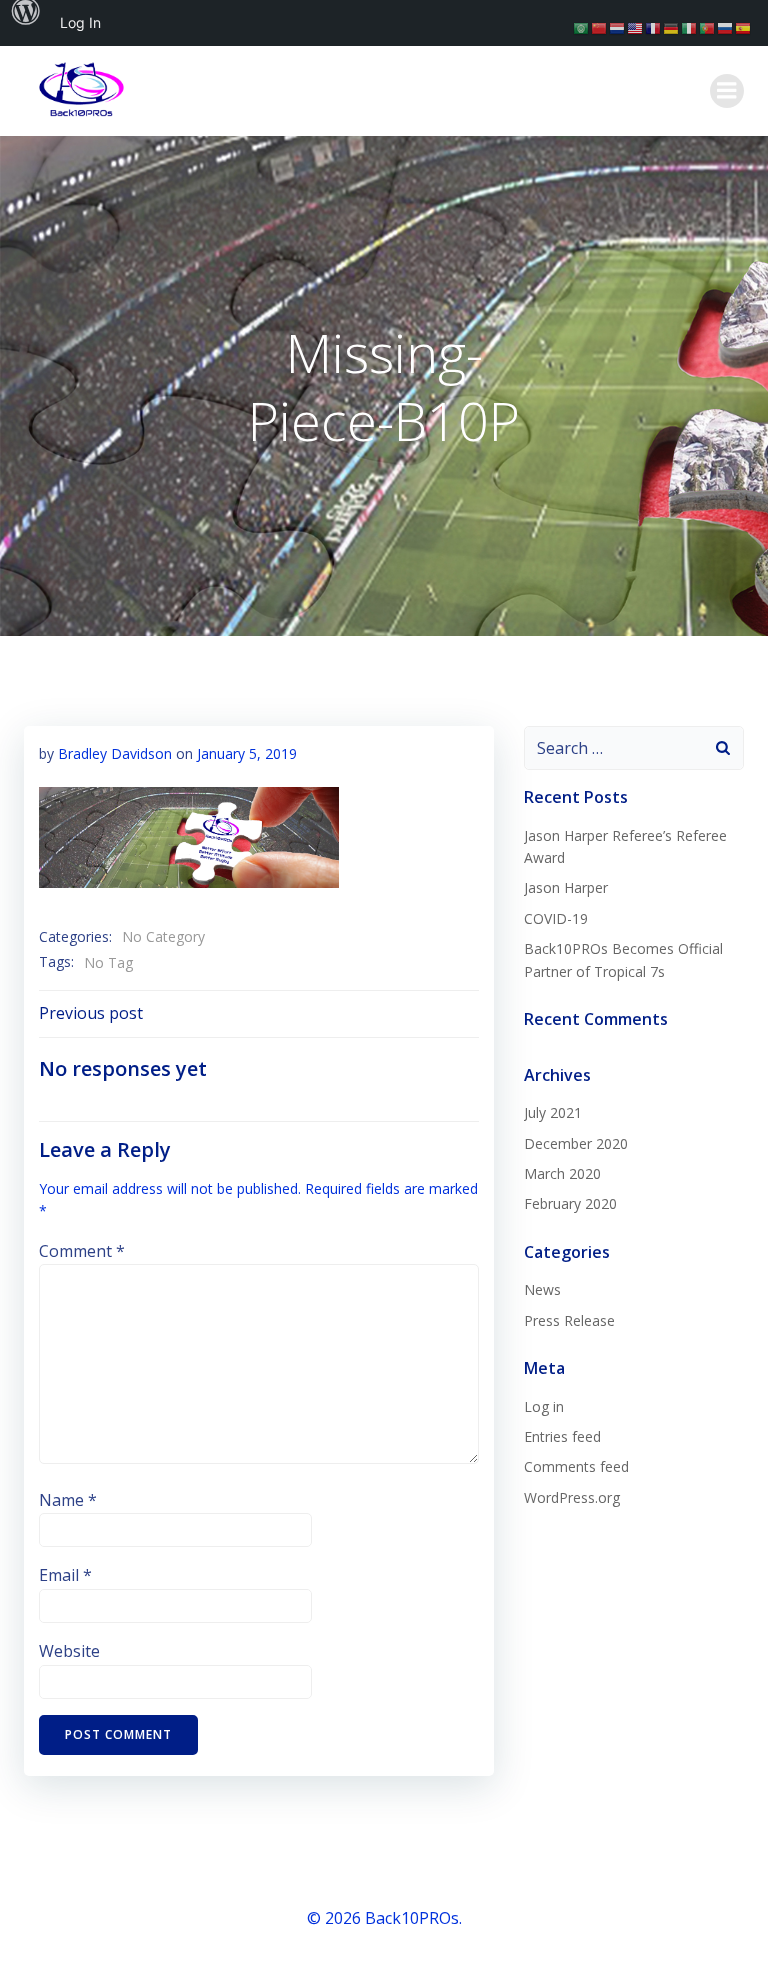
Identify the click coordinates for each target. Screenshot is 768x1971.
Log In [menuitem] (80, 22)
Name (68, 1500)
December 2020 (576, 1143)
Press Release (569, 1320)
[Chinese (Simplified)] (600, 27)
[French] (654, 27)
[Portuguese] (708, 27)
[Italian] (690, 27)
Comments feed (576, 1466)
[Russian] (726, 27)
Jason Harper (566, 887)
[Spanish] (744, 27)
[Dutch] (618, 27)
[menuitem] (26, 23)
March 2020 (562, 1173)
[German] (672, 27)
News (542, 1289)
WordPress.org (572, 1497)
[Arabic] (582, 27)
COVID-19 (556, 918)
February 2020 (570, 1203)
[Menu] (727, 91)
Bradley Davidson (115, 753)
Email (65, 1575)
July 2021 (553, 1112)
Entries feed (562, 1436)
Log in (544, 1406)
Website (69, 1651)
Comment (82, 1251)
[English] (636, 27)
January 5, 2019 (247, 753)
